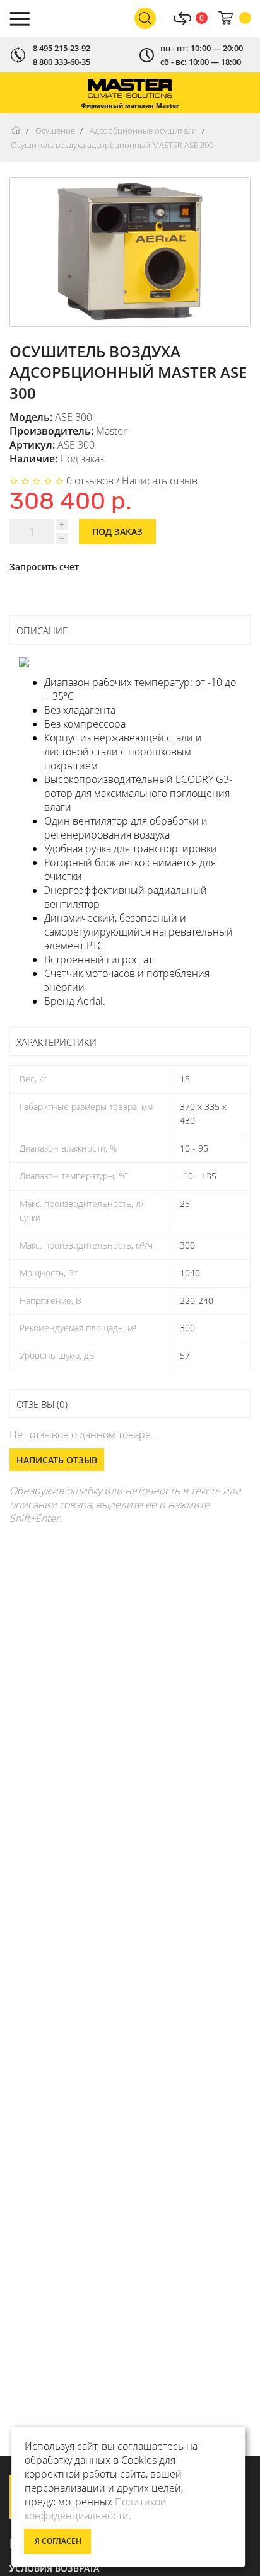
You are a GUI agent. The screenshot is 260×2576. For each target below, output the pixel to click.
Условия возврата (54, 2568)
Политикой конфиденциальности (96, 2509)
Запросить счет (44, 567)
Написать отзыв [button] (57, 1460)
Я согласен (58, 2541)
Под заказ (117, 531)
